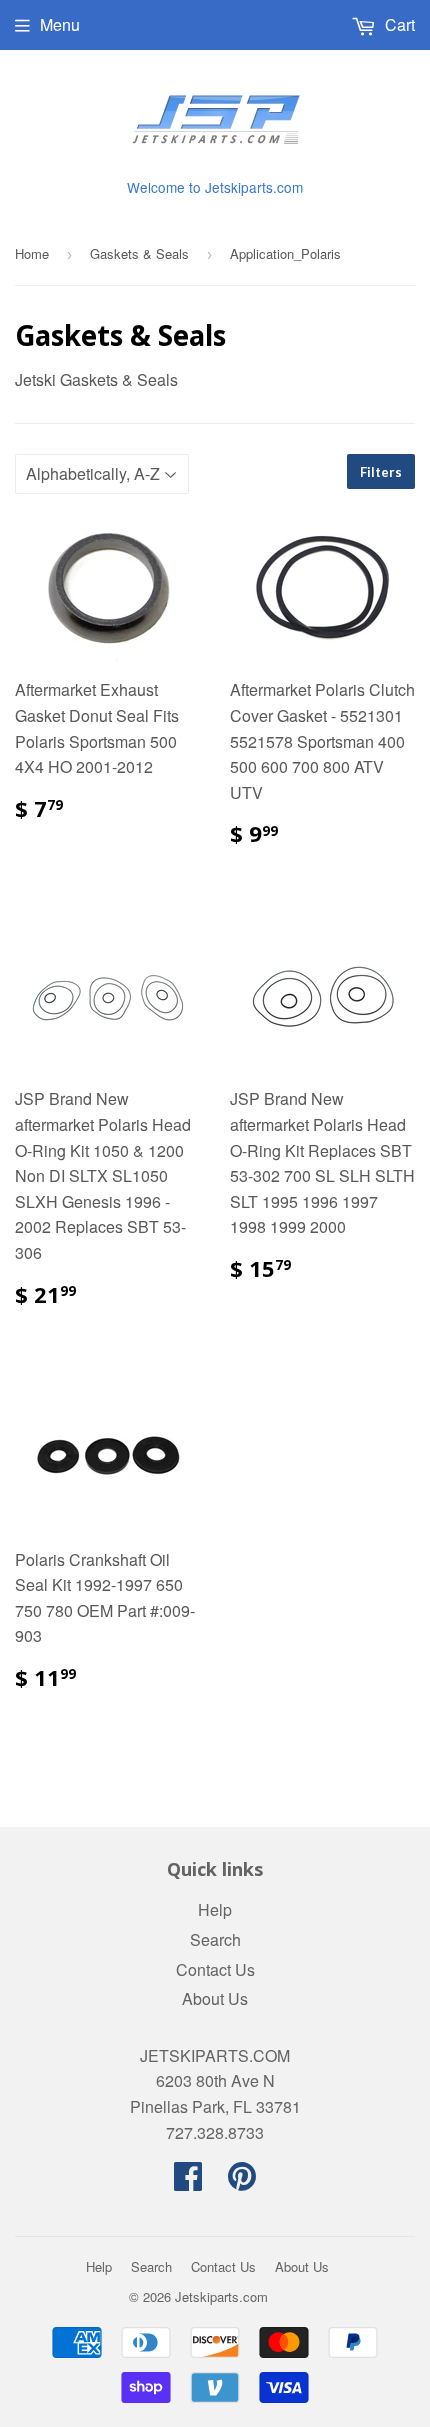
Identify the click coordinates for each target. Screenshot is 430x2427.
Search (215, 1939)
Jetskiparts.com (221, 2296)
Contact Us (215, 1969)
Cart (398, 24)
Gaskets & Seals (139, 253)
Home (32, 253)
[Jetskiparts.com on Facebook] (188, 2181)
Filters (381, 472)
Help (215, 1909)
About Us (215, 1998)
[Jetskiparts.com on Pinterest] (242, 2181)
